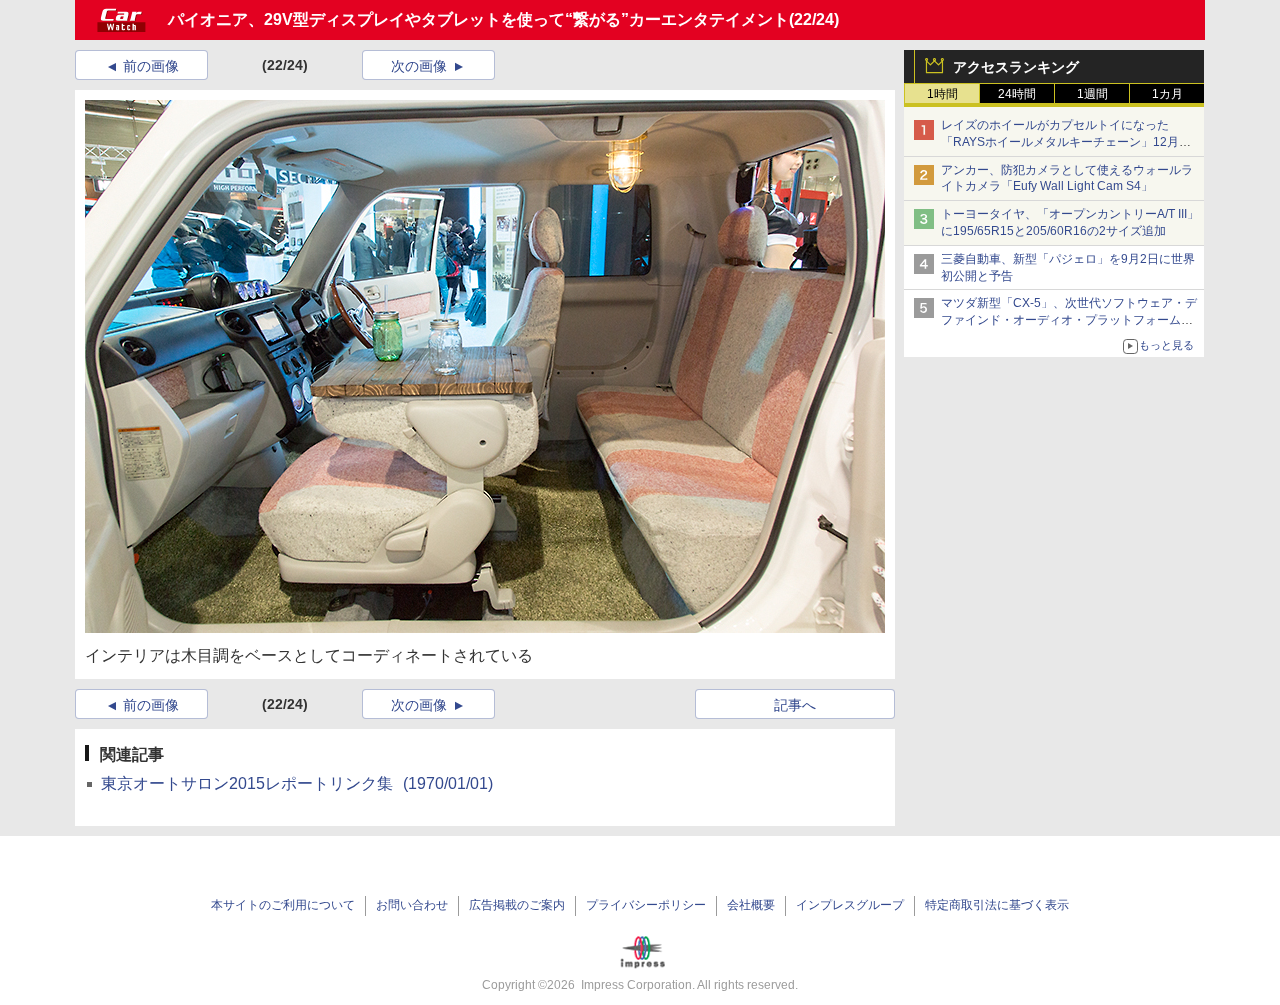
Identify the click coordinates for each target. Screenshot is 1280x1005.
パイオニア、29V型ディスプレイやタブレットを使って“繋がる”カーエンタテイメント (478, 19)
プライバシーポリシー (646, 905)
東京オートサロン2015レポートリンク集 (297, 783)
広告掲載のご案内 (517, 905)
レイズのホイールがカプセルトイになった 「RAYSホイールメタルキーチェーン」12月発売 (1066, 142)
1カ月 (1167, 94)
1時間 (942, 94)
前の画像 (151, 66)
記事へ (795, 705)
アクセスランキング (1016, 67)
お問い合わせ (412, 905)
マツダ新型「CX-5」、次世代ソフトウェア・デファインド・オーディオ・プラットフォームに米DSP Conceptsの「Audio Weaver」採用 (1069, 320)
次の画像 (419, 66)
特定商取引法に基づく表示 (997, 905)
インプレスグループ (850, 905)
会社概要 (751, 905)
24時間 (1017, 94)
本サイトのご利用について (283, 905)
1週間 (1092, 94)
